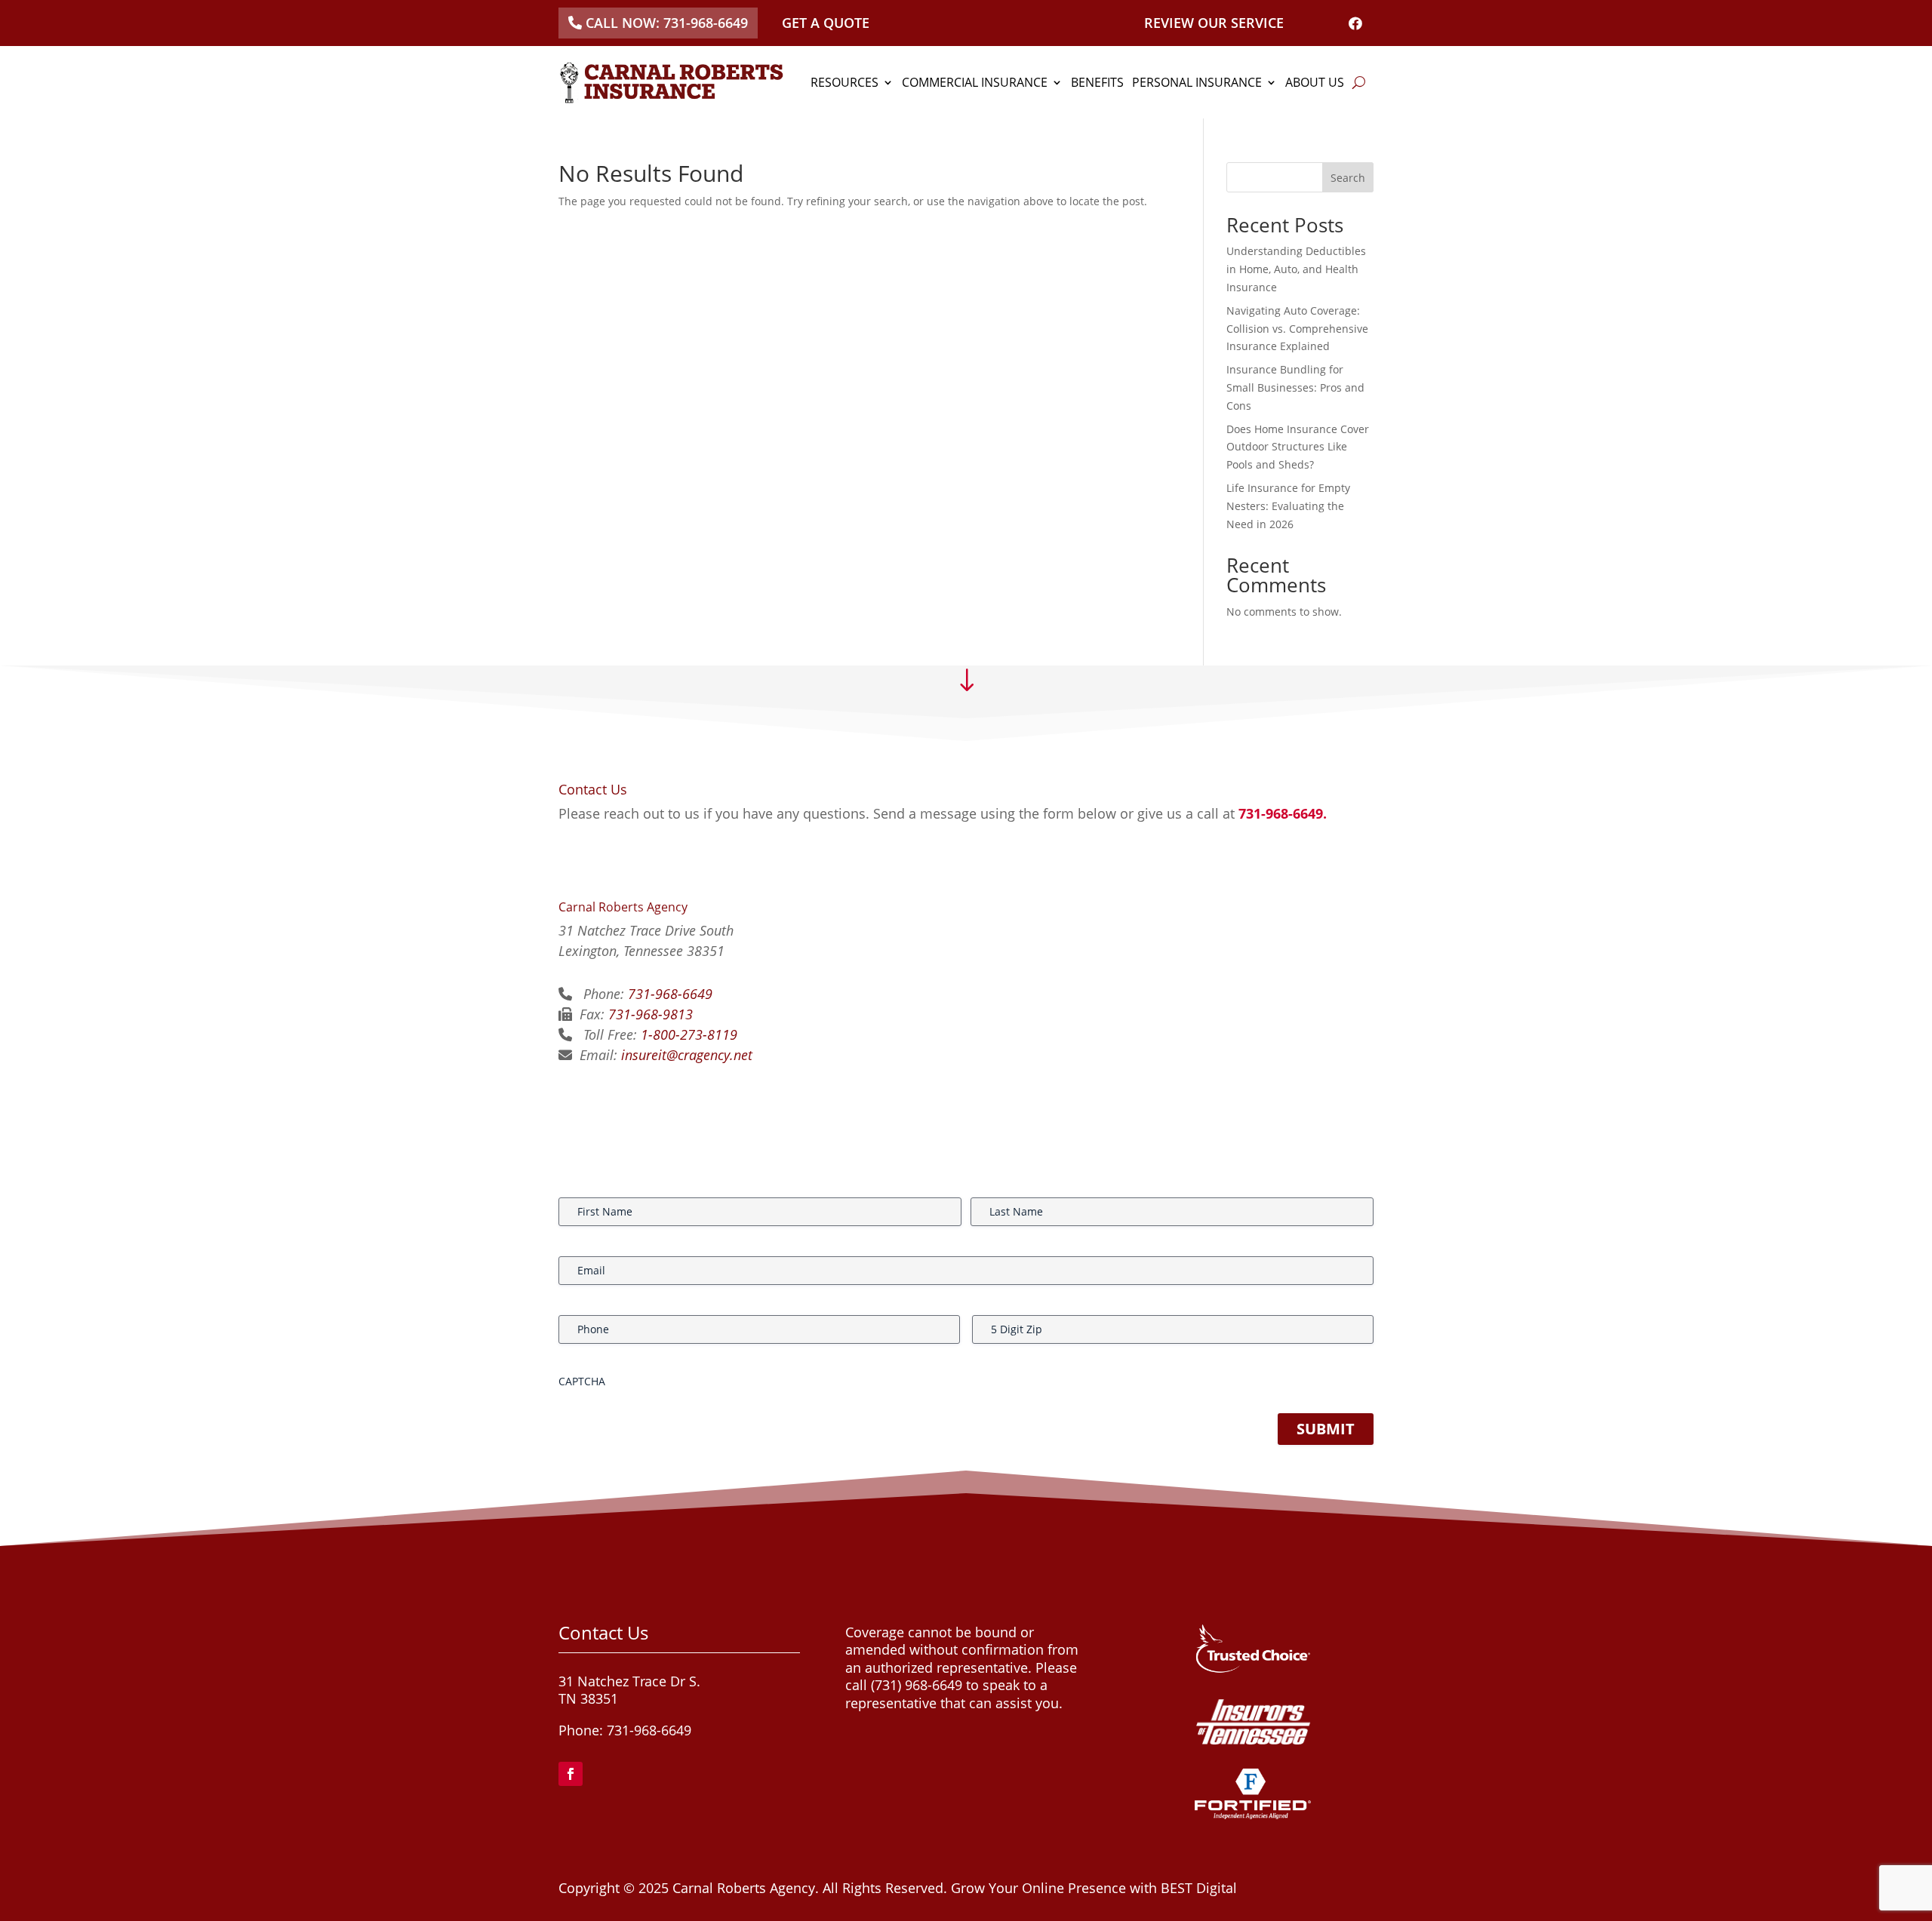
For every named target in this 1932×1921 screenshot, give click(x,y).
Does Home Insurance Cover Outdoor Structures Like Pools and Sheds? (1298, 447)
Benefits (1097, 82)
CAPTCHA (582, 1381)
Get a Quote (826, 23)
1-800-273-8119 (689, 1034)
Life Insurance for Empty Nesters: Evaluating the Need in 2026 (1288, 506)
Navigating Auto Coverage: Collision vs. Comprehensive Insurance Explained (1297, 329)
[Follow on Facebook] (571, 1774)
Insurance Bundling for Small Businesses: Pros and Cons (1295, 387)
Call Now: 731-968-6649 (667, 23)
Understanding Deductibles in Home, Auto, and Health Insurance (1296, 269)
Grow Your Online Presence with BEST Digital (1094, 1888)
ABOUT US (1315, 82)
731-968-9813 (651, 1014)
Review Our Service (1214, 23)
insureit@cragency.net (687, 1055)
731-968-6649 (670, 994)
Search (1348, 178)
